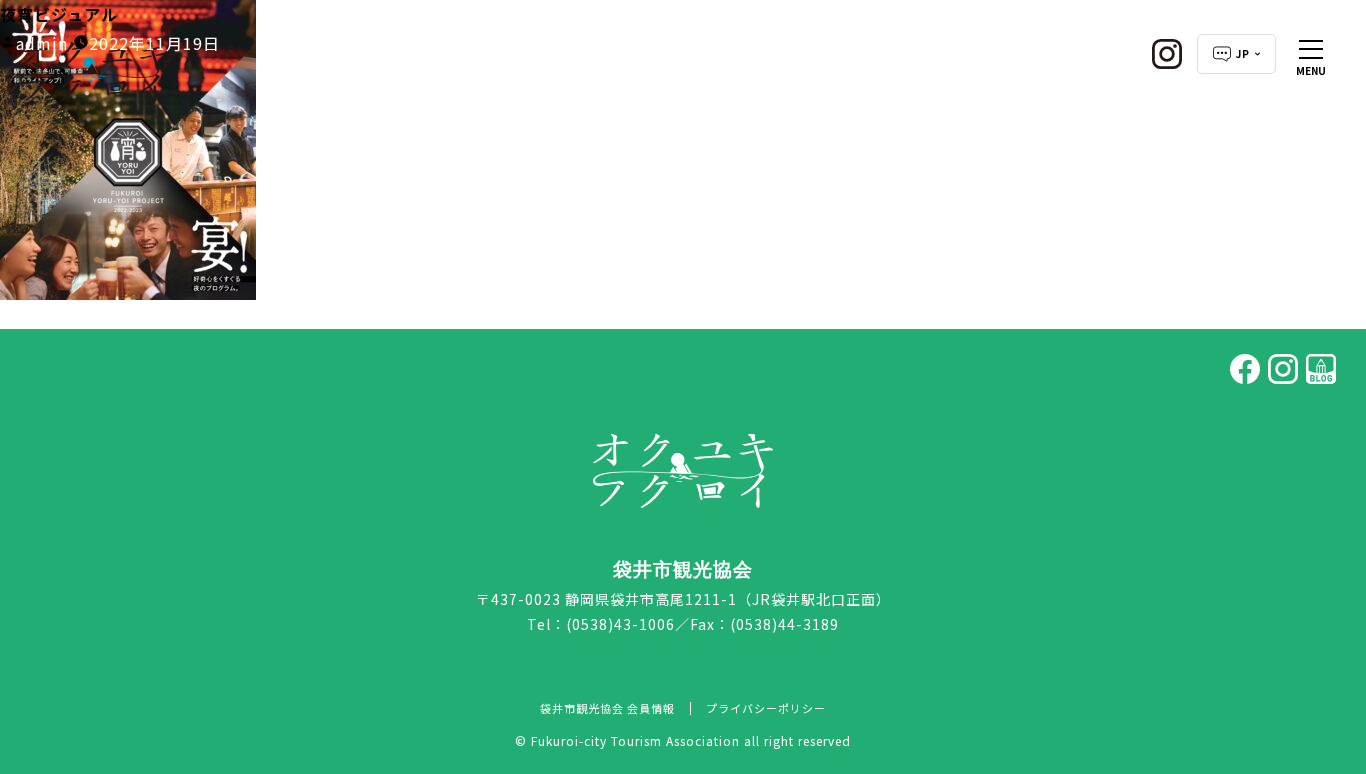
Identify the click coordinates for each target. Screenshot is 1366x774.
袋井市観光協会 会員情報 (607, 708)
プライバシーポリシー (766, 708)
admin (42, 43)
